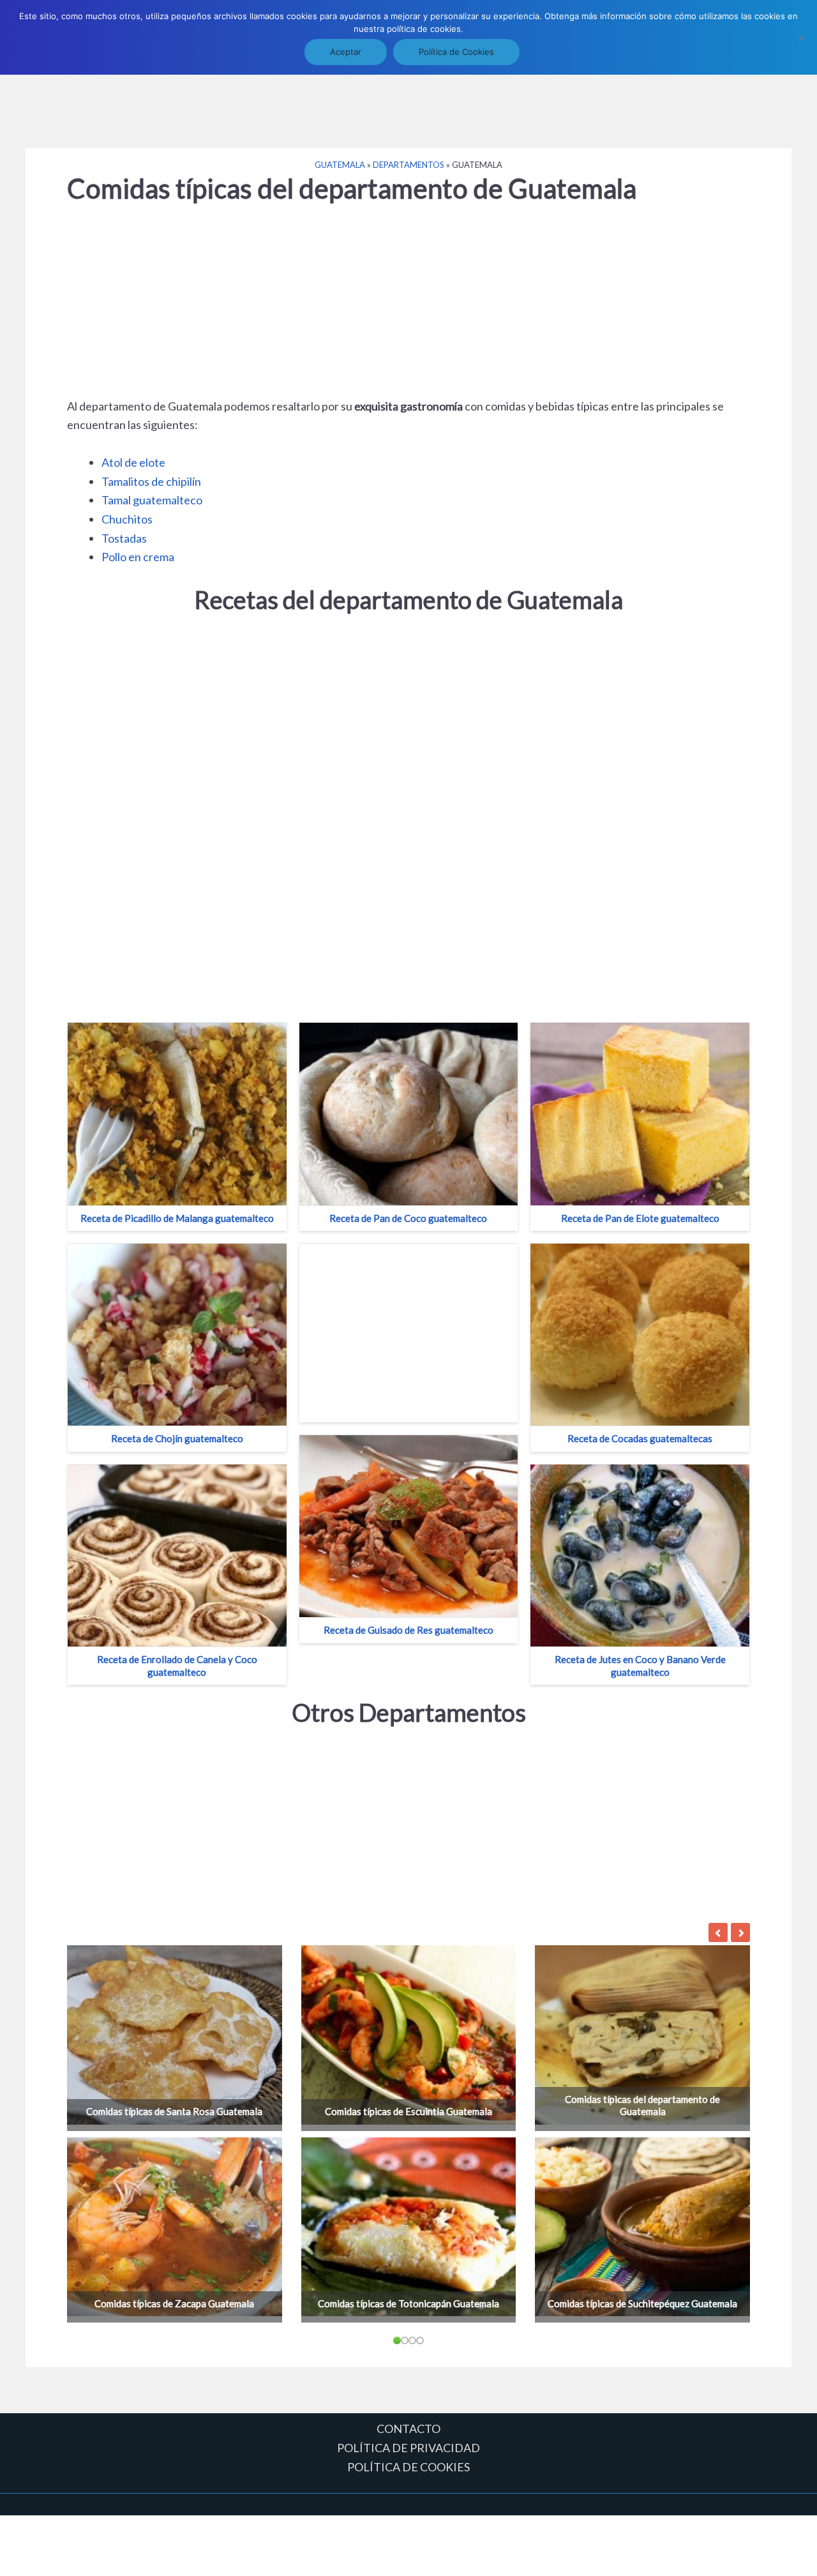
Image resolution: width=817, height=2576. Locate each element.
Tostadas (124, 538)
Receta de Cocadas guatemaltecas (640, 1438)
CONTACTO (408, 2429)
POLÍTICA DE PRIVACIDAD (408, 2448)
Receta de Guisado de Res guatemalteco (408, 1630)
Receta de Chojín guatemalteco (177, 1438)
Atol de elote (133, 462)
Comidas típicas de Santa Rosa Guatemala (174, 2111)
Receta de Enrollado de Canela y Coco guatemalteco (177, 1666)
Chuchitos (127, 519)
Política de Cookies (456, 52)
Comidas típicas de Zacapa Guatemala (174, 2303)
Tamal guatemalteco (152, 500)
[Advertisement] (408, 104)
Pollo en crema (138, 557)
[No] (801, 38)
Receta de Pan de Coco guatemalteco (408, 1218)
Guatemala (340, 165)
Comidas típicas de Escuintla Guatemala (408, 2111)
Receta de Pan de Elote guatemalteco (640, 1218)
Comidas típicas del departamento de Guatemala (642, 2105)
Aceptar (346, 52)
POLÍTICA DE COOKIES (408, 2467)
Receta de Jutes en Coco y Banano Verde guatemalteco (640, 1666)
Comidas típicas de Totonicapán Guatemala (408, 2303)
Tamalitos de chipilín (151, 481)
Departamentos (408, 165)
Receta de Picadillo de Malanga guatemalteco (177, 1218)
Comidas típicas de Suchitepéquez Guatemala (642, 2303)
